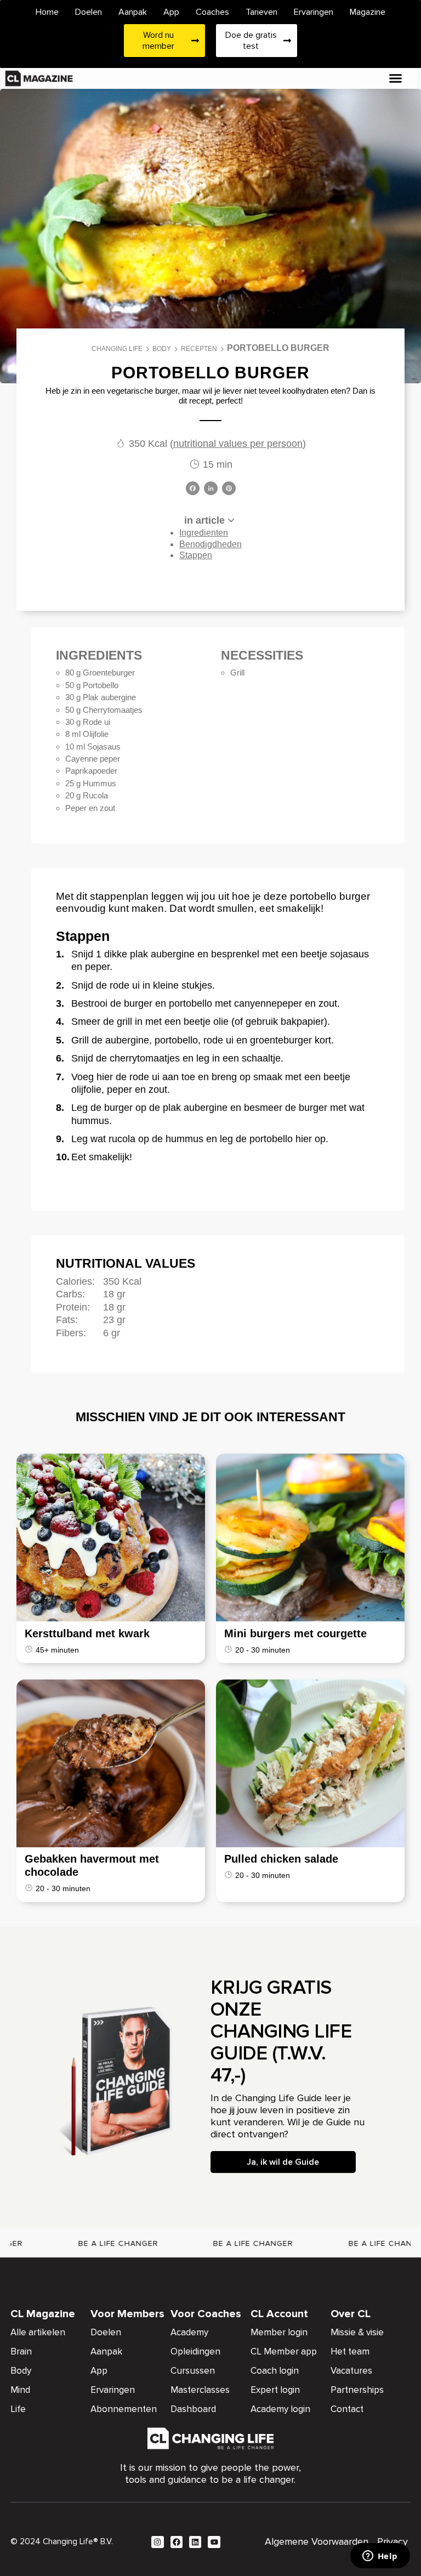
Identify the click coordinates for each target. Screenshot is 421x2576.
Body (162, 349)
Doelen (89, 12)
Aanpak (133, 12)
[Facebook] (193, 489)
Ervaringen (314, 12)
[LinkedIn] (211, 489)
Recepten (199, 349)
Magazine (368, 12)
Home (47, 12)
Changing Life (117, 349)
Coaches (212, 12)
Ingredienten (204, 533)
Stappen (196, 555)
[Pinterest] (229, 489)
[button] (396, 78)
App (171, 12)
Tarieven (261, 12)
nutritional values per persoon (238, 444)
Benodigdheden (210, 544)
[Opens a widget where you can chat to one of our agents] (380, 2557)
